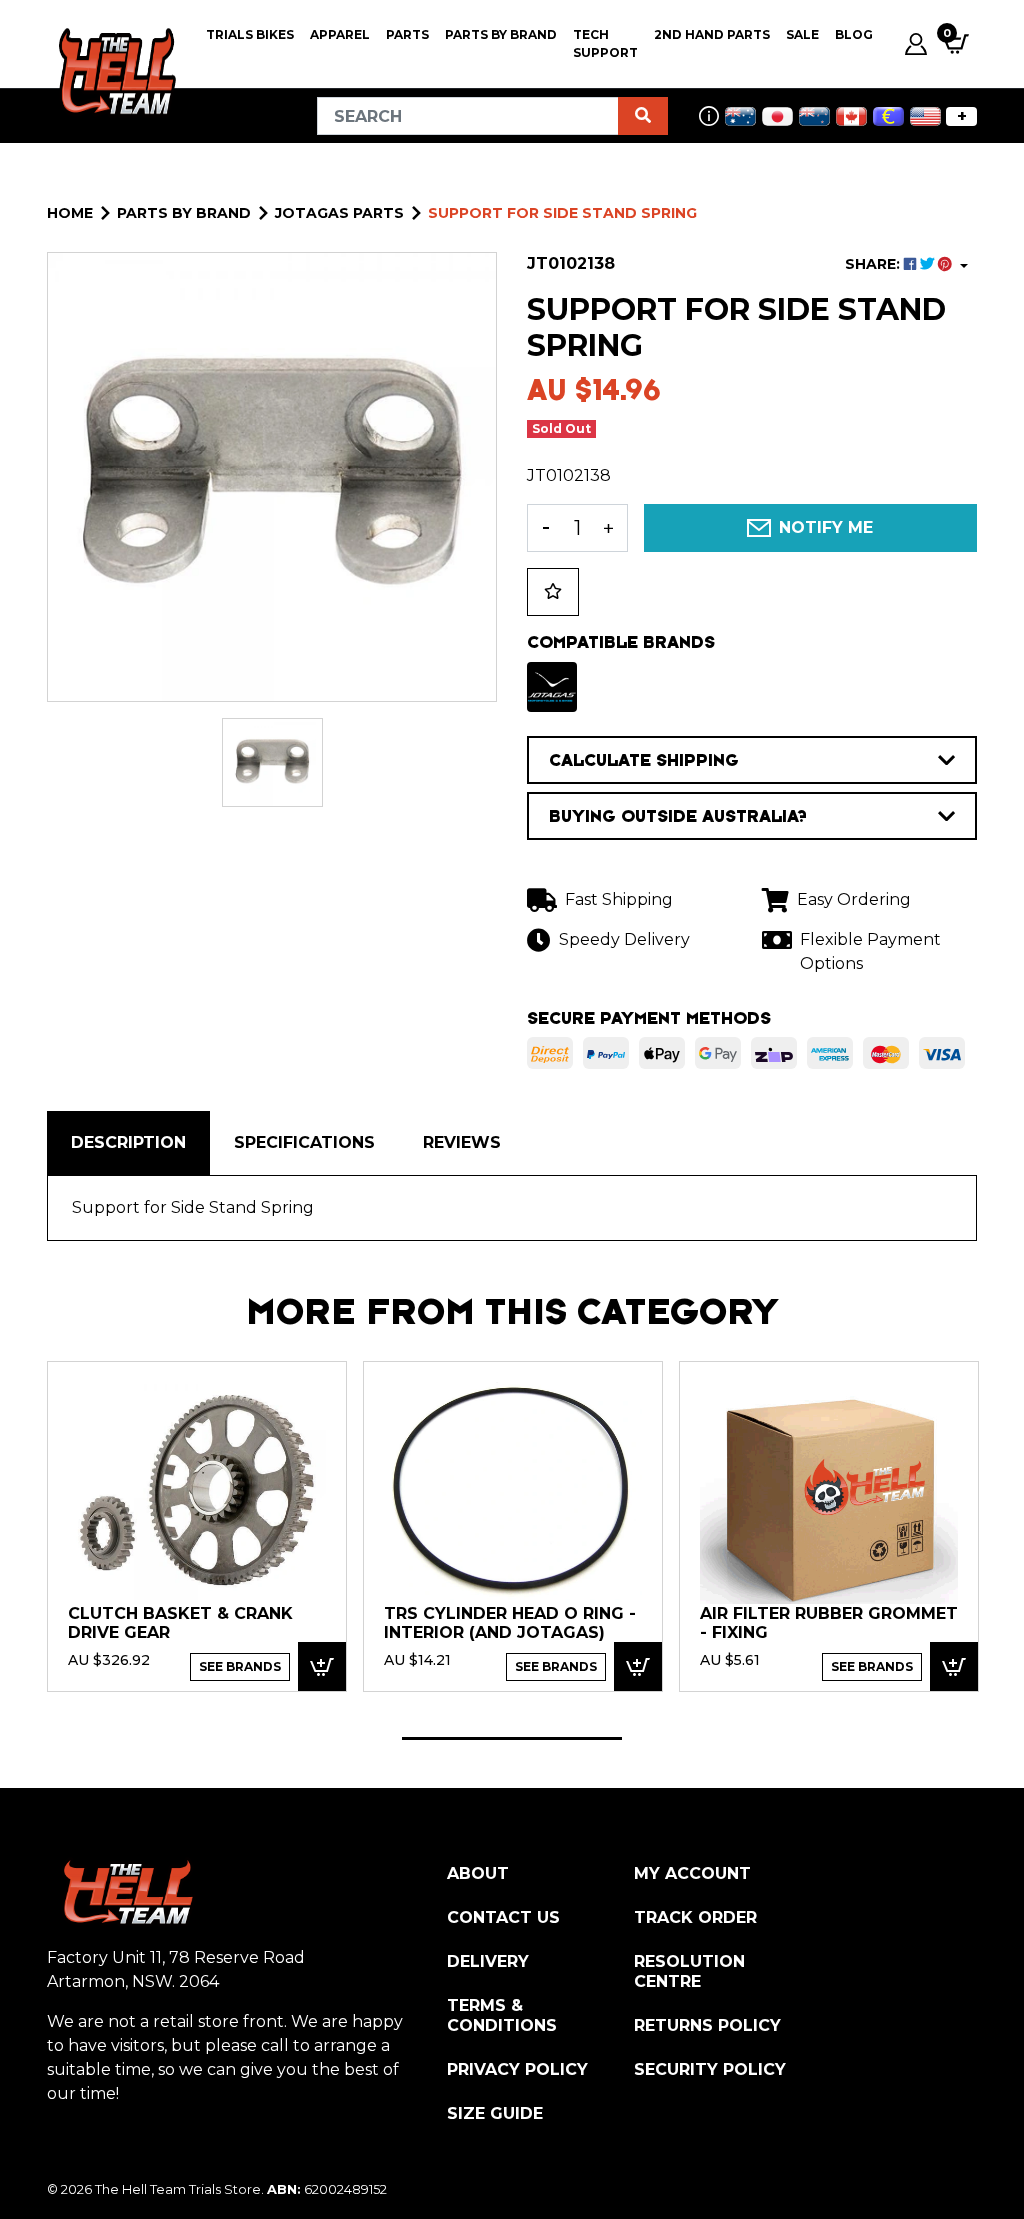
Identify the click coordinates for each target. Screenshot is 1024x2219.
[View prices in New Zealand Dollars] (814, 116)
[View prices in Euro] (888, 116)
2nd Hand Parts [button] (712, 34)
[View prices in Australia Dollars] (740, 116)
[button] (553, 592)
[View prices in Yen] (777, 116)
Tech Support (605, 43)
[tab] (128, 1143)
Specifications (304, 1142)
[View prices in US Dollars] (925, 116)
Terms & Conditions (502, 2015)
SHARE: (874, 264)
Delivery (488, 1961)
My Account (692, 1873)
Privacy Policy (517, 2069)
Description (128, 1142)
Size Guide (495, 2113)
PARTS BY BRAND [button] (501, 34)
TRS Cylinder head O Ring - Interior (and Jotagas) (510, 1623)
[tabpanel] (197, 1525)
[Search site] (643, 116)
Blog (854, 34)
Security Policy (710, 2069)
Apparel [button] (340, 34)
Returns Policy (707, 2025)
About (478, 1873)
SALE (802, 34)
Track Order (695, 1917)
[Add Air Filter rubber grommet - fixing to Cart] (954, 1666)
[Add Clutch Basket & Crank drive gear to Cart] (322, 1666)
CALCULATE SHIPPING (644, 760)
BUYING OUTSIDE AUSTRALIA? (678, 816)
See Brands (240, 1666)
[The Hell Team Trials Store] (114, 72)
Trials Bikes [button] (250, 34)
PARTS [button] (407, 34)
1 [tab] (512, 1738)
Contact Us (503, 1917)
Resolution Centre (689, 1971)
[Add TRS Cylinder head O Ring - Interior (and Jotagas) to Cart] (638, 1666)
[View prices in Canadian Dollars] (851, 116)
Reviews (462, 1142)
